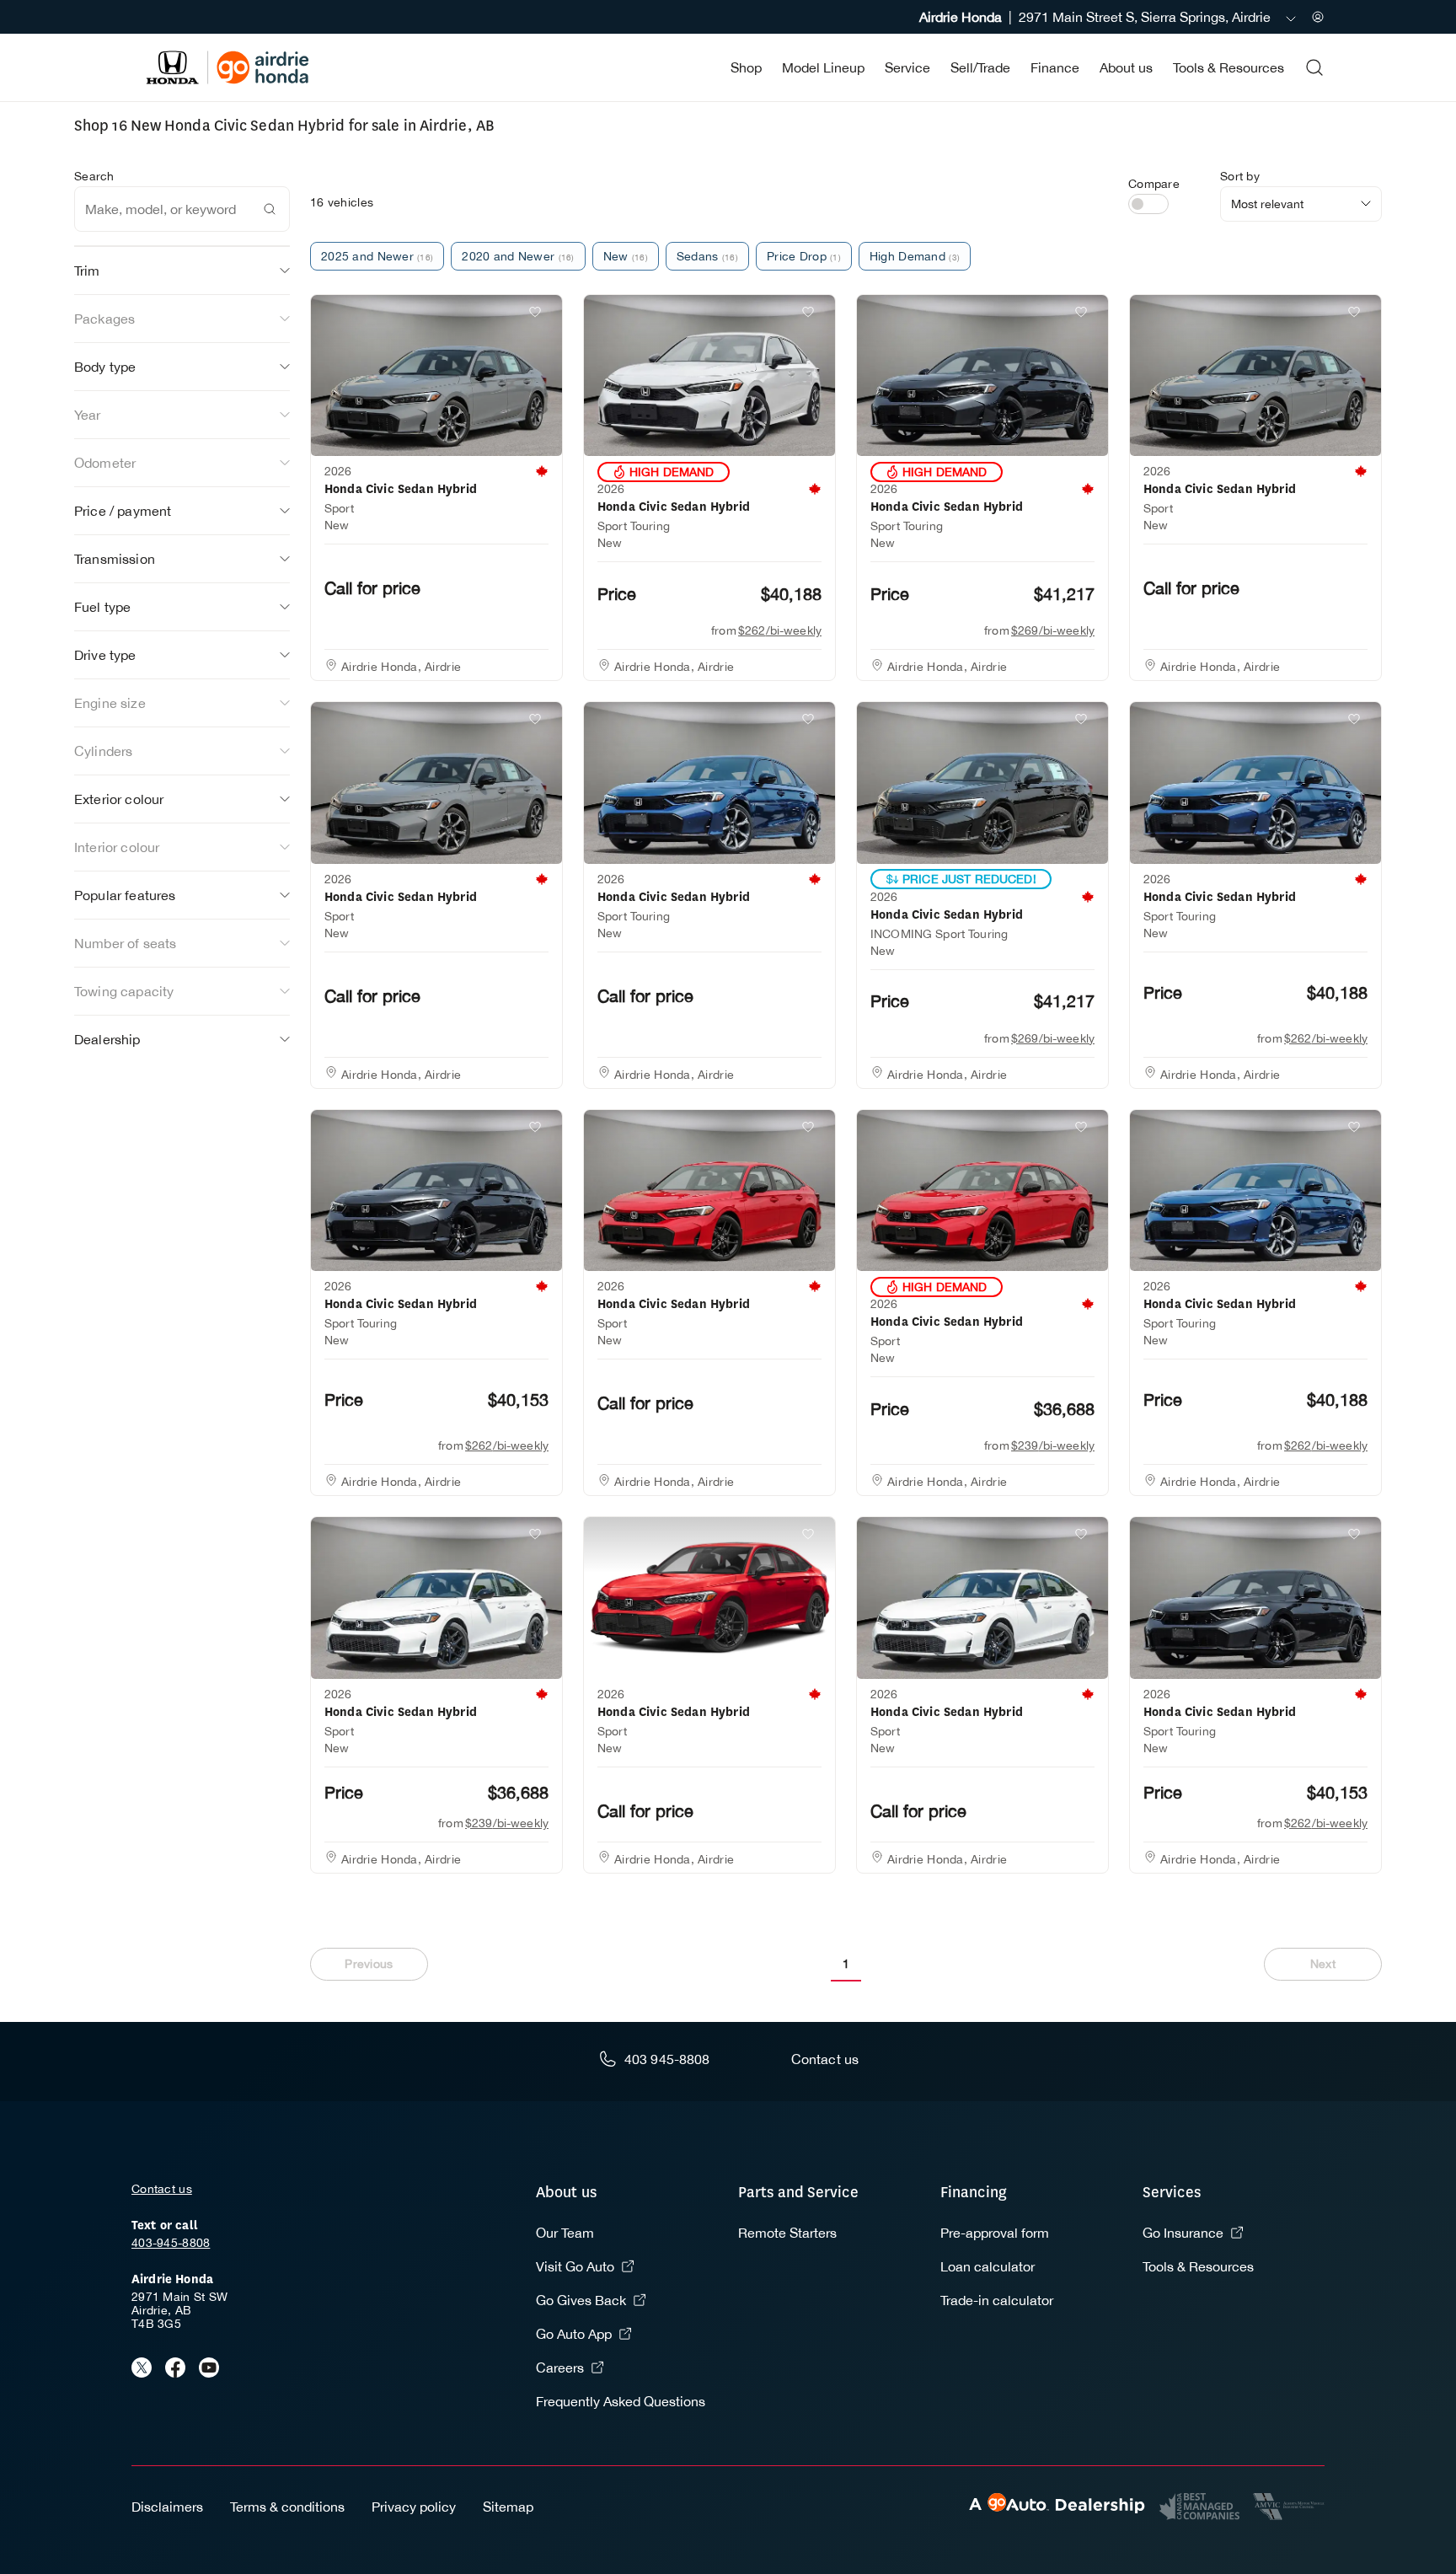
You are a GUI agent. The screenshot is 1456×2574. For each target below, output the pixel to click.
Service (907, 67)
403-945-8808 (171, 2243)
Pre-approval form (995, 2233)
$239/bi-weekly (1053, 1445)
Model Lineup (823, 67)
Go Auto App (574, 2334)
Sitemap (508, 2507)
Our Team (565, 2233)
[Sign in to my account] (1318, 17)
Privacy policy (414, 2507)
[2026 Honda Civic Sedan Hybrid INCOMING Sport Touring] (982, 783)
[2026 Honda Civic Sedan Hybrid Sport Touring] (709, 376)
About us (1126, 67)
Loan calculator (988, 2266)
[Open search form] (1314, 67)
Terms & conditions (287, 2507)
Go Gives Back (581, 2300)
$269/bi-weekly (1053, 630)
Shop (746, 67)
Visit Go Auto (575, 2266)
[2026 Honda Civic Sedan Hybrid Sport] (436, 376)
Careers (560, 2368)
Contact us (162, 2189)
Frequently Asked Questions (621, 2401)
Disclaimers (167, 2507)
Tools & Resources (1228, 67)
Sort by (1240, 176)
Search (94, 176)
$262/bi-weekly (780, 630)
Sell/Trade (980, 67)
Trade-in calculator (997, 2300)
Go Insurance (1183, 2233)
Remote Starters (787, 2233)
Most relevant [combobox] (1267, 204)
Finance (1055, 67)
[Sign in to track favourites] (538, 315)
